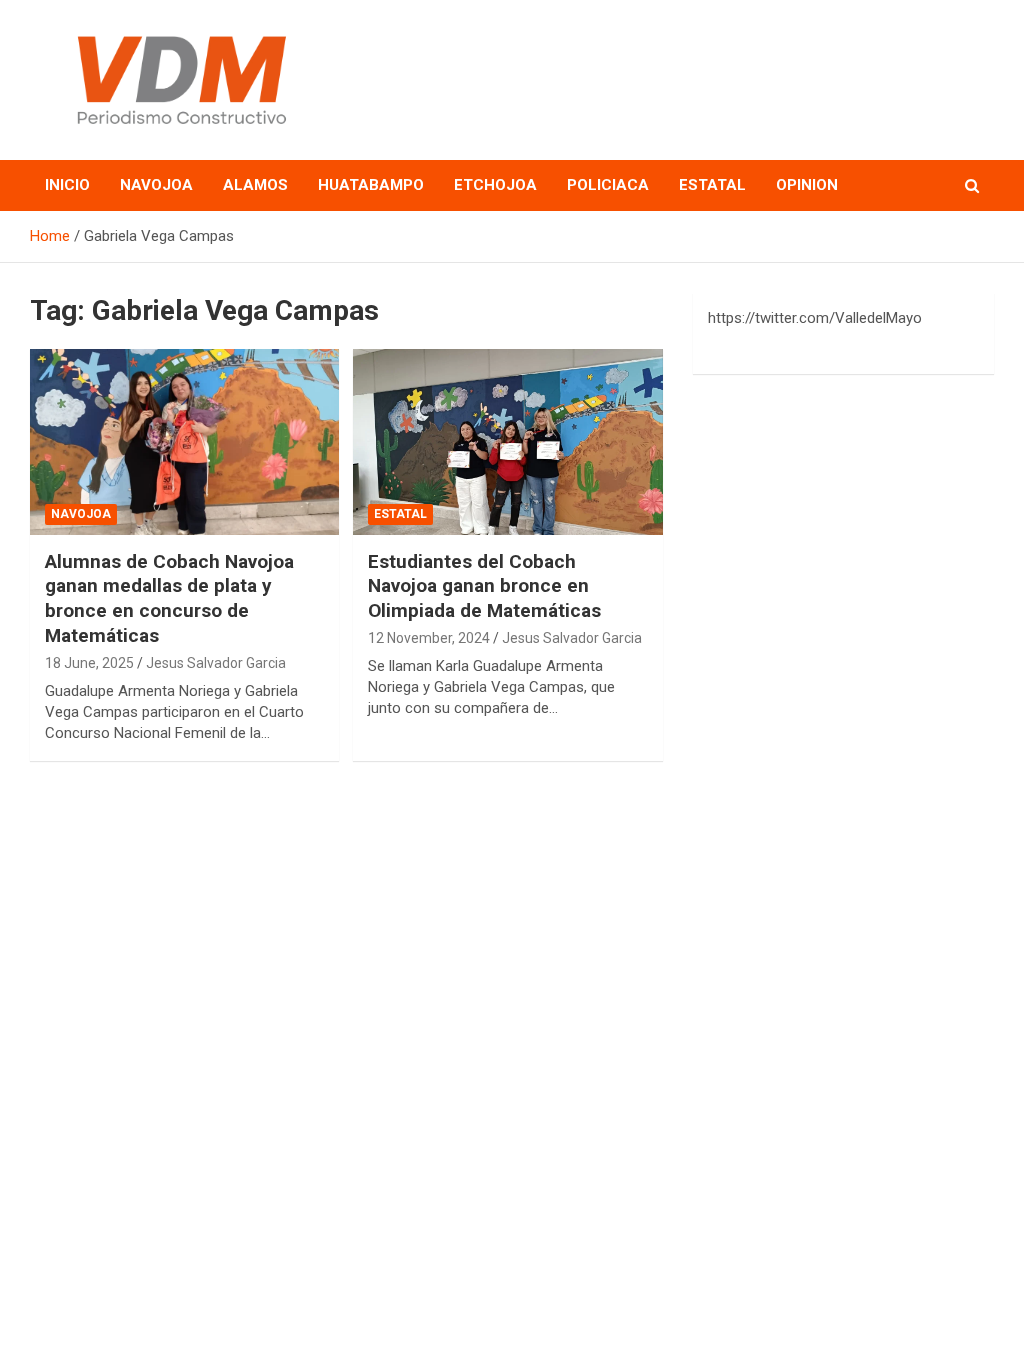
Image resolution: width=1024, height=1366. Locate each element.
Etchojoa (495, 185)
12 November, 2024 (429, 638)
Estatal (712, 185)
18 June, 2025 (89, 663)
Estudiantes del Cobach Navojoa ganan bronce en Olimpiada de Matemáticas (484, 586)
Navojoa (156, 185)
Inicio (67, 185)
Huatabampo (371, 185)
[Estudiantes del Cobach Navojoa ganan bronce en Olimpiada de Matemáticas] (507, 442)
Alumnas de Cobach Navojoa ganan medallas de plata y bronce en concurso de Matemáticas (169, 598)
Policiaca (608, 185)
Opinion (807, 185)
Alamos (255, 185)
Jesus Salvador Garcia (216, 663)
